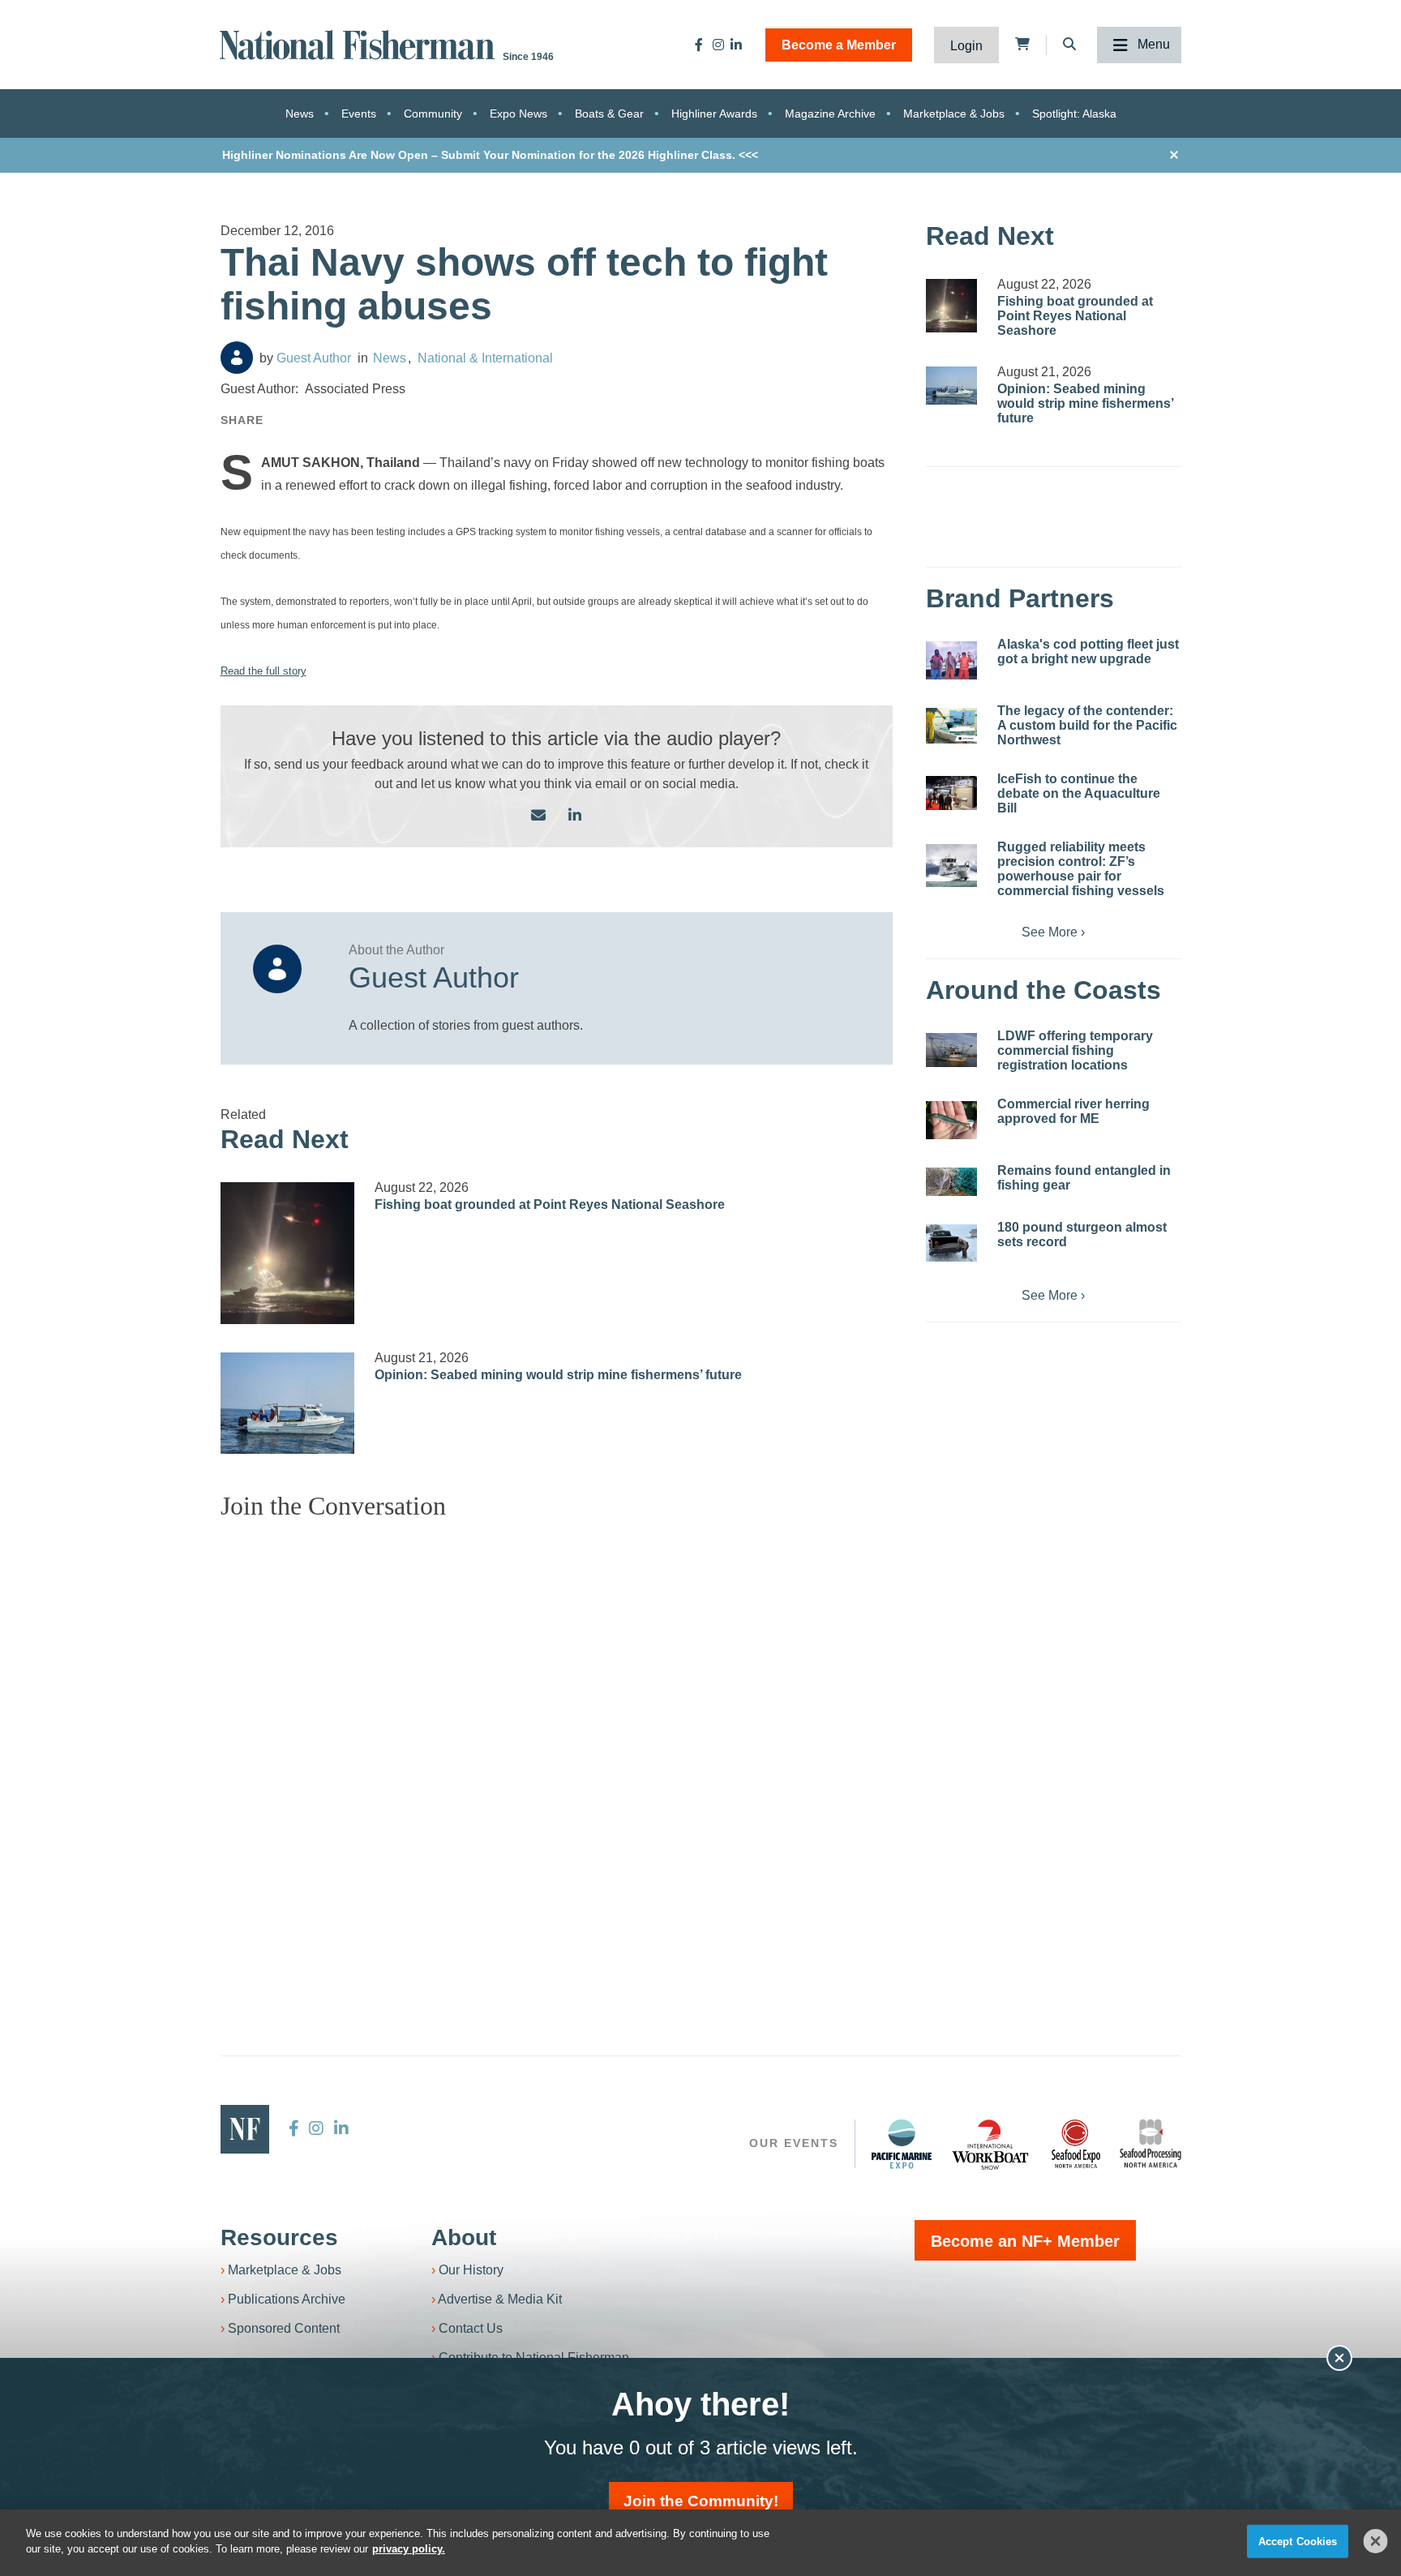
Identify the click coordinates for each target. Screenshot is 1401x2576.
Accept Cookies (1298, 2542)
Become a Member (839, 45)
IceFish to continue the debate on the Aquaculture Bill (1079, 793)
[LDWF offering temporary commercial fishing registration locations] (951, 1050)
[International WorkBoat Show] (992, 2144)
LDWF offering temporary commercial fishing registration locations (1075, 1050)
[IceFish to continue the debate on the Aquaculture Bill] (951, 793)
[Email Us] (538, 816)
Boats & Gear (609, 114)
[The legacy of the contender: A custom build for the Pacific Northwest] (951, 726)
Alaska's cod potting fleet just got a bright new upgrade (1088, 652)
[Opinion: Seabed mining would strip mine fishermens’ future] (288, 1403)
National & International (485, 358)
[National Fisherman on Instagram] (718, 45)
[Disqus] (557, 1736)
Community (433, 114)
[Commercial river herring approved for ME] (951, 1120)
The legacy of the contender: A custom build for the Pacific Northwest (1087, 725)
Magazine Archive (830, 114)
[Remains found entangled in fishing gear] (951, 1182)
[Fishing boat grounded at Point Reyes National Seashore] (288, 1254)
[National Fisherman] (360, 43)
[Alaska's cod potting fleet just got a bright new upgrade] (951, 660)
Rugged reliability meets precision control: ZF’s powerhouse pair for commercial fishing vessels (1081, 869)
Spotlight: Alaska (1074, 114)
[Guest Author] (237, 358)
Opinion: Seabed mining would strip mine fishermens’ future (558, 1375)
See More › (1053, 932)
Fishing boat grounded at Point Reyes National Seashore (550, 1204)
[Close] (1376, 2541)
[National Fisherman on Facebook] (699, 45)
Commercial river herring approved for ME (1073, 1111)
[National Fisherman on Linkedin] (736, 45)
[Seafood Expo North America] (1076, 2144)
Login (966, 46)
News (300, 114)
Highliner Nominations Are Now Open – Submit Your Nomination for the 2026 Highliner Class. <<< (490, 155)
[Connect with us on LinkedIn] (575, 816)
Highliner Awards (714, 114)
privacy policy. (409, 2549)
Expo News (518, 114)
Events (359, 114)
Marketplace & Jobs (954, 114)
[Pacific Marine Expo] (902, 2144)
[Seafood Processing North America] (1150, 2143)
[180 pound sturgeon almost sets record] (951, 1243)
